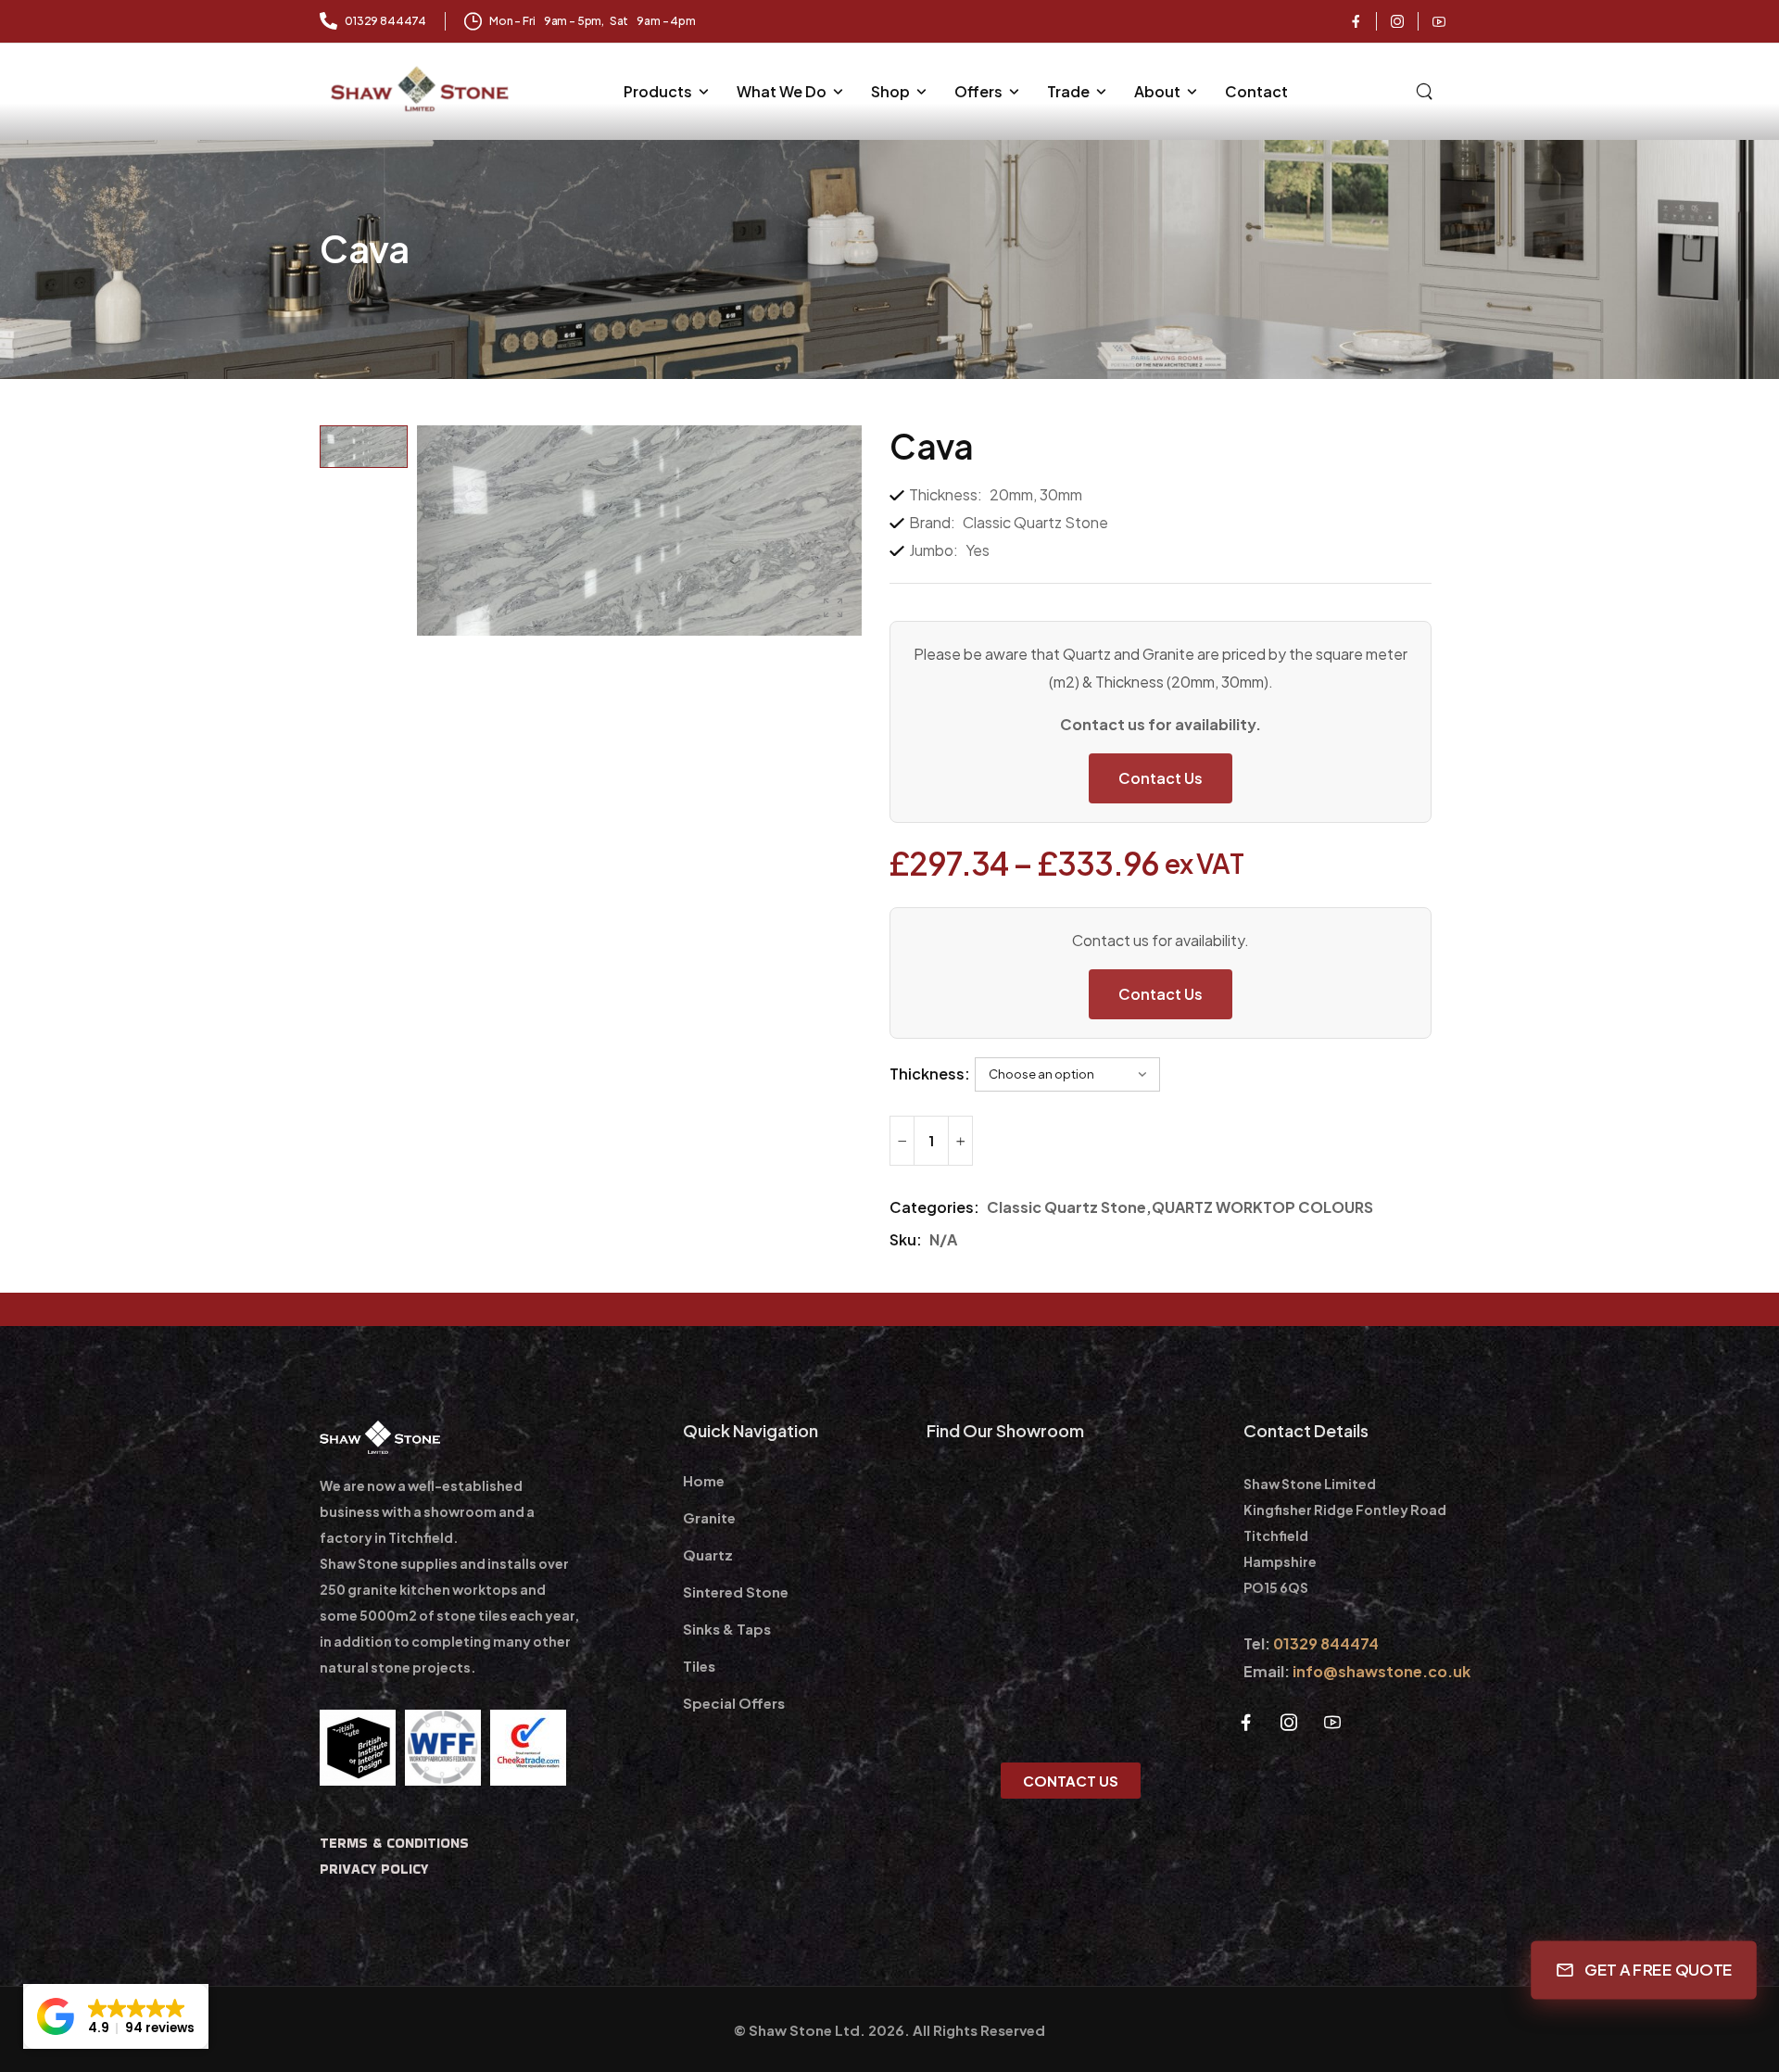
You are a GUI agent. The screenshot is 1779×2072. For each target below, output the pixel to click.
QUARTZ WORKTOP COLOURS (1262, 1207)
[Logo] (422, 89)
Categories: (934, 1207)
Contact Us (1161, 778)
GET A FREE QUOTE (1659, 1970)
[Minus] (902, 1141)
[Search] (1426, 89)
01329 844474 (1326, 1643)
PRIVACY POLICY (374, 1869)
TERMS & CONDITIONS (394, 1843)
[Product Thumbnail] (639, 531)
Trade (1068, 91)
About (1157, 91)
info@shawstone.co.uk (1382, 1671)
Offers (978, 91)
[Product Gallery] (833, 608)
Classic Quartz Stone (1066, 1207)
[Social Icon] (1356, 21)
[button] (116, 2016)
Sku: (906, 1239)
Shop (890, 91)
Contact (1256, 91)
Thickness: (930, 1074)
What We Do (782, 91)
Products (658, 91)
